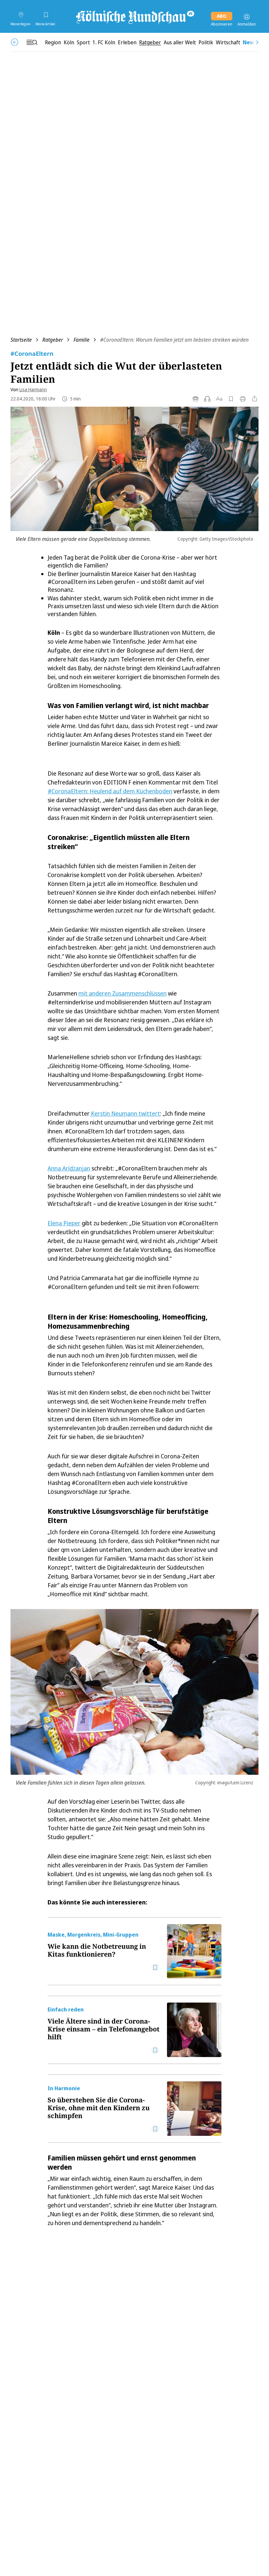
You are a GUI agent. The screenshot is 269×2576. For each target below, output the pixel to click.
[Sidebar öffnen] (32, 42)
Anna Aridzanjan (69, 1168)
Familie (82, 340)
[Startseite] (134, 17)
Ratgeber (53, 340)
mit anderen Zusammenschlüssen (123, 993)
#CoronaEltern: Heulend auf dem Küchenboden (110, 791)
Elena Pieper (64, 1223)
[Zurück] (15, 42)
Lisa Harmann (33, 389)
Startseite (21, 340)
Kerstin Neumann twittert (125, 1113)
